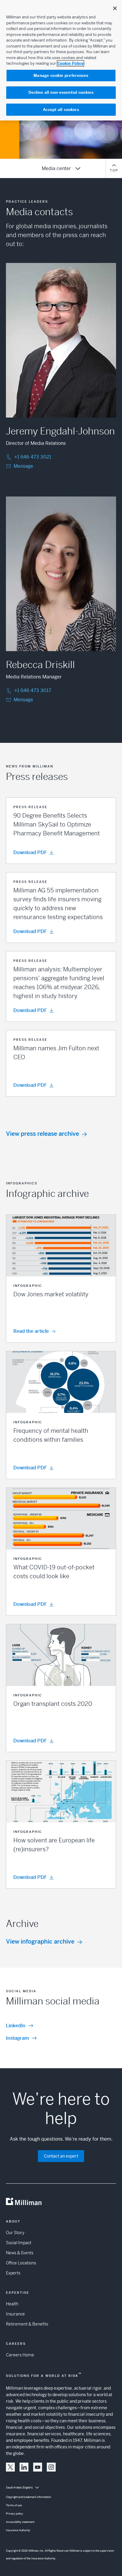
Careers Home (20, 2355)
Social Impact (19, 2243)
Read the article (31, 1331)
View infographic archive (40, 1942)
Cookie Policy (70, 63)
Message (23, 466)
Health (12, 2304)
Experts (13, 2273)
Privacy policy (15, 2514)
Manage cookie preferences (61, 76)
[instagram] (51, 2467)
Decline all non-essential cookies (61, 92)
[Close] (115, 8)
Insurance (15, 2314)
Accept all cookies (61, 110)
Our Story (15, 2233)
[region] (61, 60)
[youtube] (38, 2467)
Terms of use (14, 2505)
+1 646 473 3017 (33, 690)
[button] (61, 831)
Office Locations (21, 2263)
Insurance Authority (18, 2530)
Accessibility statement (20, 2522)
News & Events (20, 2253)
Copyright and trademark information (28, 2497)
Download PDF (30, 852)
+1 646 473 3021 (33, 457)
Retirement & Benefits (27, 2324)
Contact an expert (61, 2156)
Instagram (17, 2038)
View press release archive (42, 1134)
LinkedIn (16, 2026)
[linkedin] (24, 2467)
